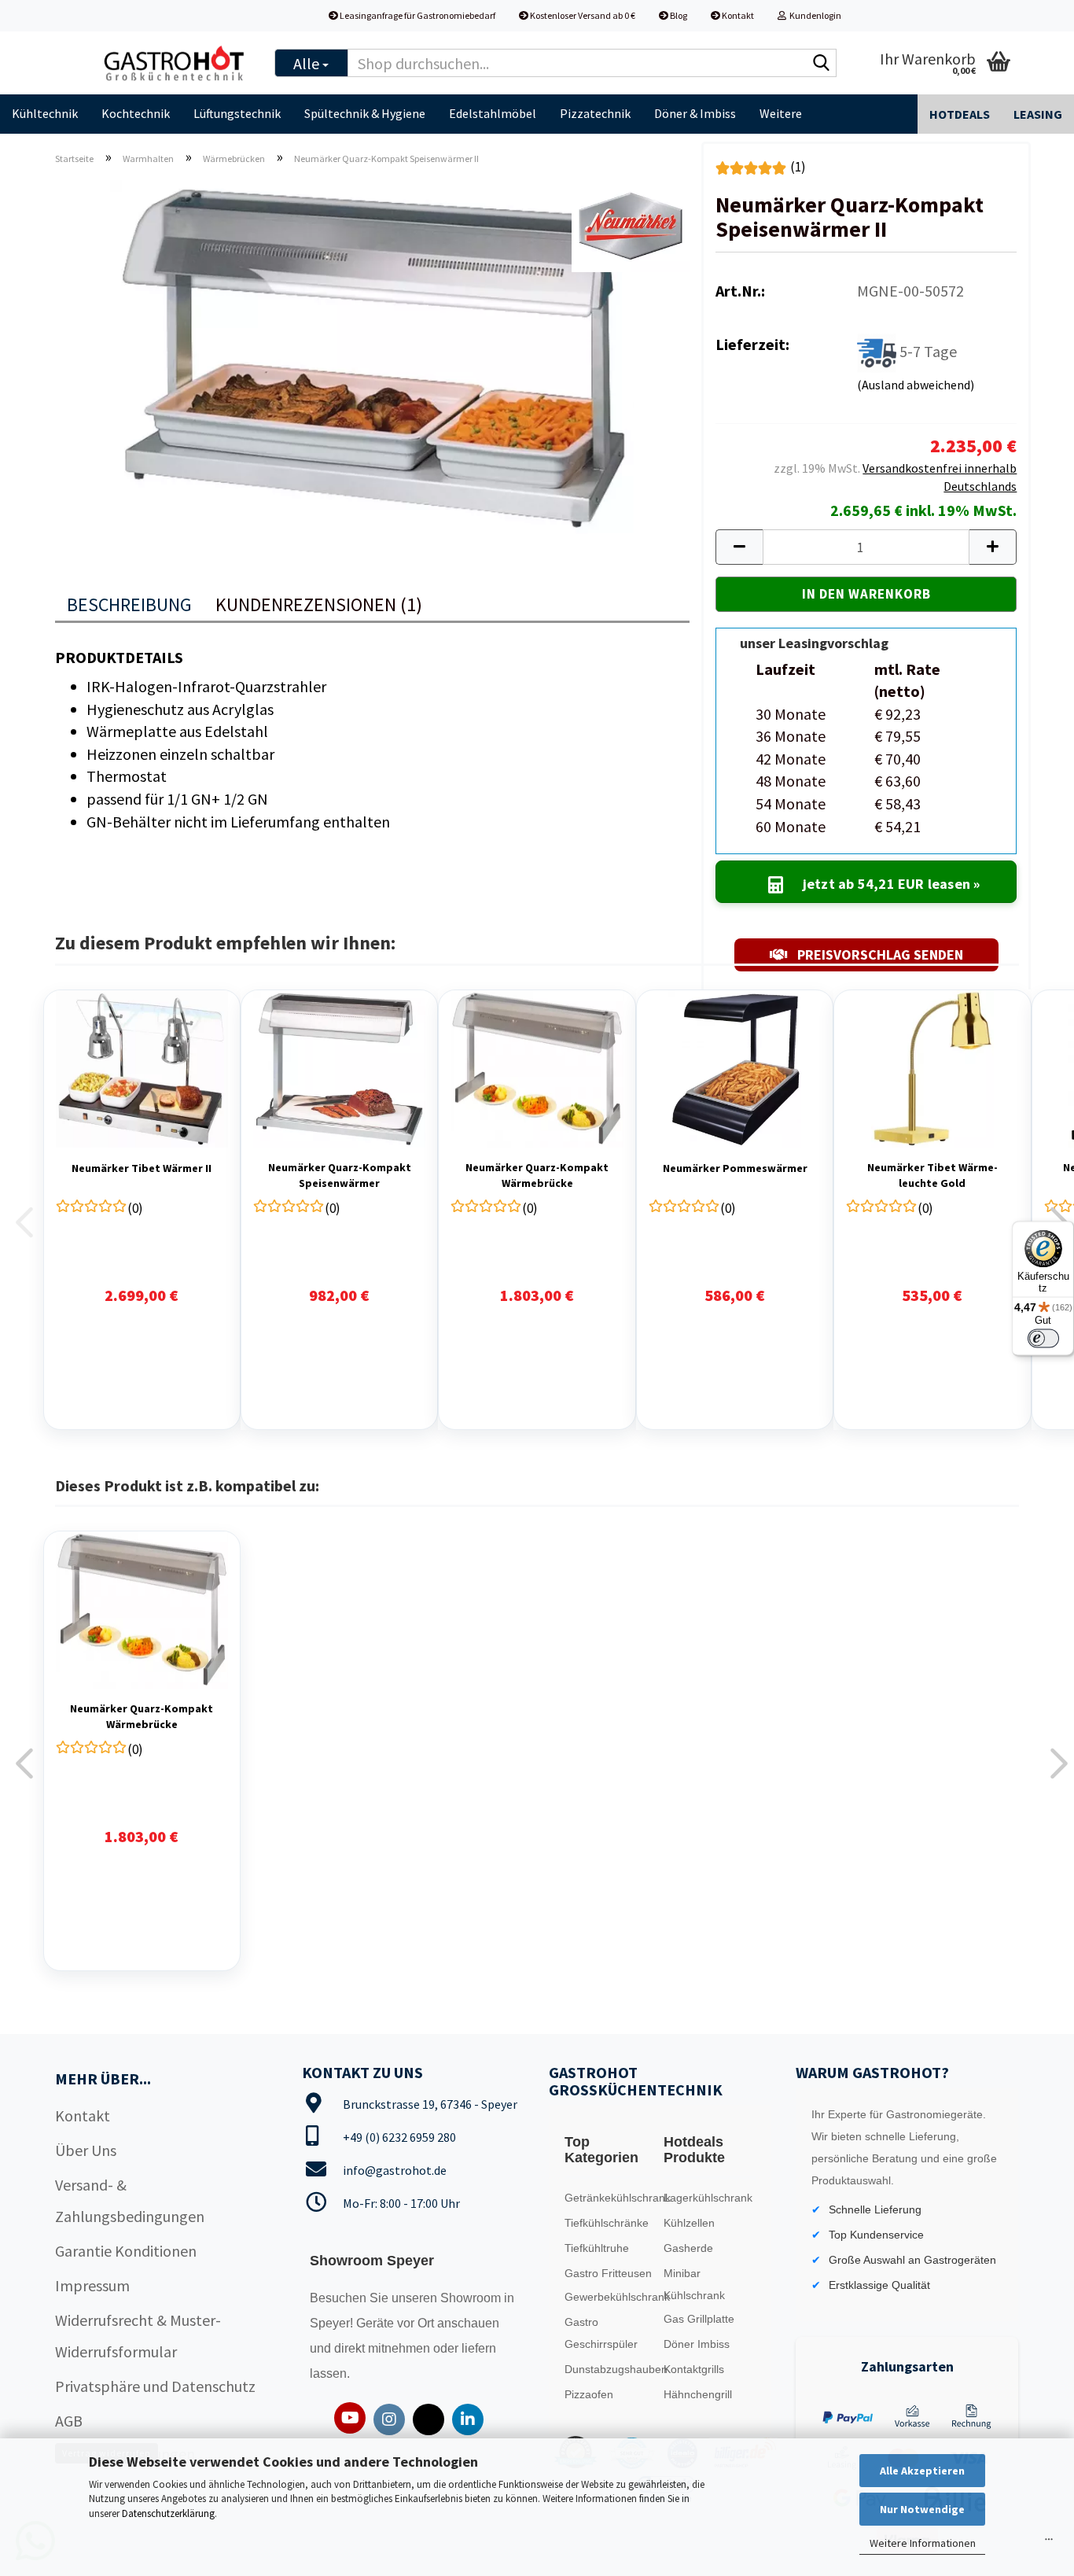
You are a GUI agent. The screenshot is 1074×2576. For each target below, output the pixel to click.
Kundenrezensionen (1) (319, 604)
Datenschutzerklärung (168, 2513)
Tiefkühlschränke (607, 2223)
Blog (678, 15)
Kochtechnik (136, 113)
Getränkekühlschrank (611, 2198)
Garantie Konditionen (126, 2251)
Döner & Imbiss (695, 113)
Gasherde (688, 2248)
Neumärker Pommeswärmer (735, 1168)
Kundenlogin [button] (814, 15)
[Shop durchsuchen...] (822, 64)
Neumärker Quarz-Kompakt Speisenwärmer (340, 1175)
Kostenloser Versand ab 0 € (582, 15)
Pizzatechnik (595, 113)
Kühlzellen (689, 2223)
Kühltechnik (45, 113)
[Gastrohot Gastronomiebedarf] (175, 63)
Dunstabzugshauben (611, 2369)
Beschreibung (129, 604)
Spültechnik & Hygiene (365, 113)
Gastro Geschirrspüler (601, 2333)
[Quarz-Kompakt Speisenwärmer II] (372, 354)
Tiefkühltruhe (597, 2248)
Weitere (781, 113)
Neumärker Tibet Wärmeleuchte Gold (932, 1175)
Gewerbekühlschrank (611, 2297)
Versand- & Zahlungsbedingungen (130, 2200)
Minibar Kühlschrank (694, 2284)
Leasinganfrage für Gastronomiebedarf (417, 15)
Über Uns (86, 2150)
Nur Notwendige (922, 2509)
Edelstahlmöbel (493, 113)
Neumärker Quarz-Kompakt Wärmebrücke (537, 1175)
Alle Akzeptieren (922, 2471)
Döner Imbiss (697, 2344)
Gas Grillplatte (699, 2319)
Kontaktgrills (694, 2369)
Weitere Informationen (923, 2543)
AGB (69, 2421)
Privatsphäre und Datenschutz (155, 2386)
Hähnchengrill (698, 2394)
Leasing (1038, 114)
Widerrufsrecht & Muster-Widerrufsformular (138, 2336)
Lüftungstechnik (237, 113)
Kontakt (737, 15)
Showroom (472, 2298)
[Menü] (1049, 2543)
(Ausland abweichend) (916, 385)
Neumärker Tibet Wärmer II (142, 1168)
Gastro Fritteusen (608, 2273)
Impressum (92, 2285)
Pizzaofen (589, 2394)
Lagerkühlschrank (708, 2198)
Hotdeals (960, 114)
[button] (739, 547)
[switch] (1043, 1338)
